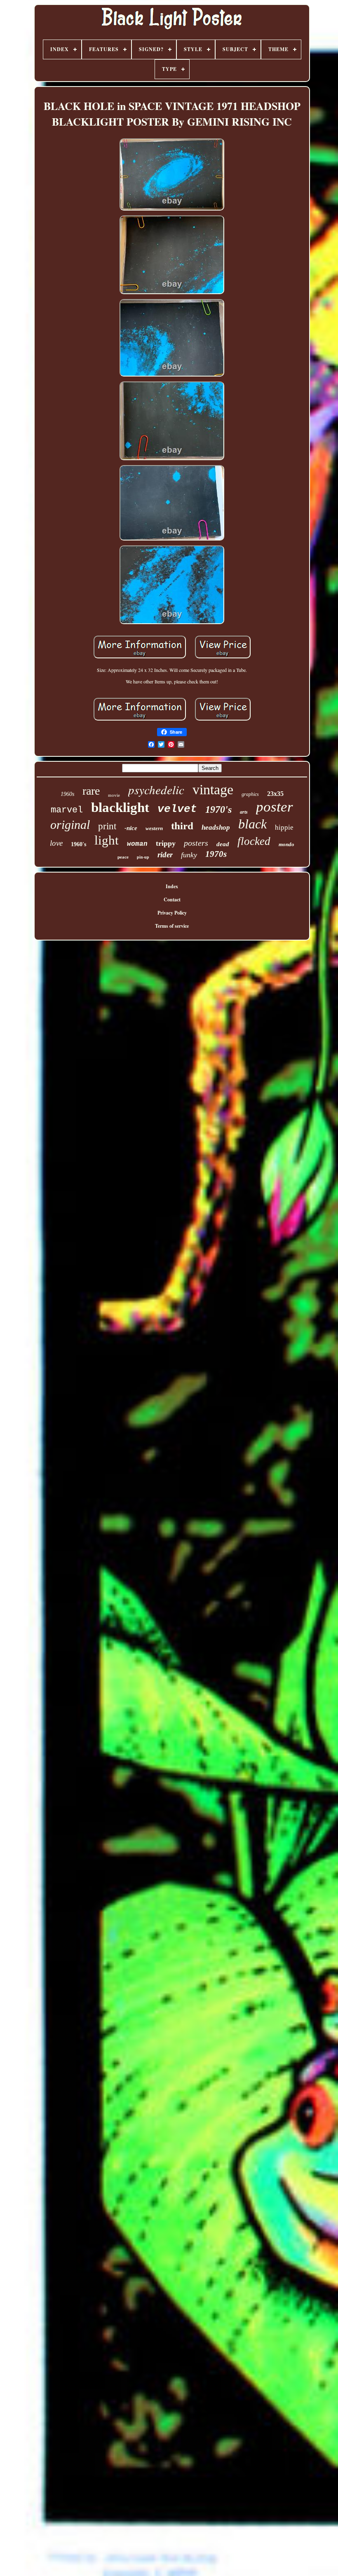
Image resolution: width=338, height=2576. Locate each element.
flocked (254, 841)
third (182, 826)
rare (91, 791)
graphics (250, 794)
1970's (218, 810)
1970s (216, 854)
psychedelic (156, 790)
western (154, 828)
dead (223, 844)
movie (114, 795)
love (56, 843)
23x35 (275, 794)
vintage (213, 790)
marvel (67, 810)
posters (196, 843)
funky (189, 855)
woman (137, 844)
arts (244, 812)
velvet (177, 809)
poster (275, 807)
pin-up (143, 857)
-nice (131, 828)
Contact (172, 900)
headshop (216, 827)
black (252, 824)
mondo (286, 844)
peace (123, 857)
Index (172, 886)
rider (165, 855)
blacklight (120, 807)
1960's (79, 844)
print (107, 826)
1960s (67, 794)
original (70, 825)
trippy (166, 843)
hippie (284, 827)
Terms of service (172, 926)
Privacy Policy (172, 913)
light (107, 840)
